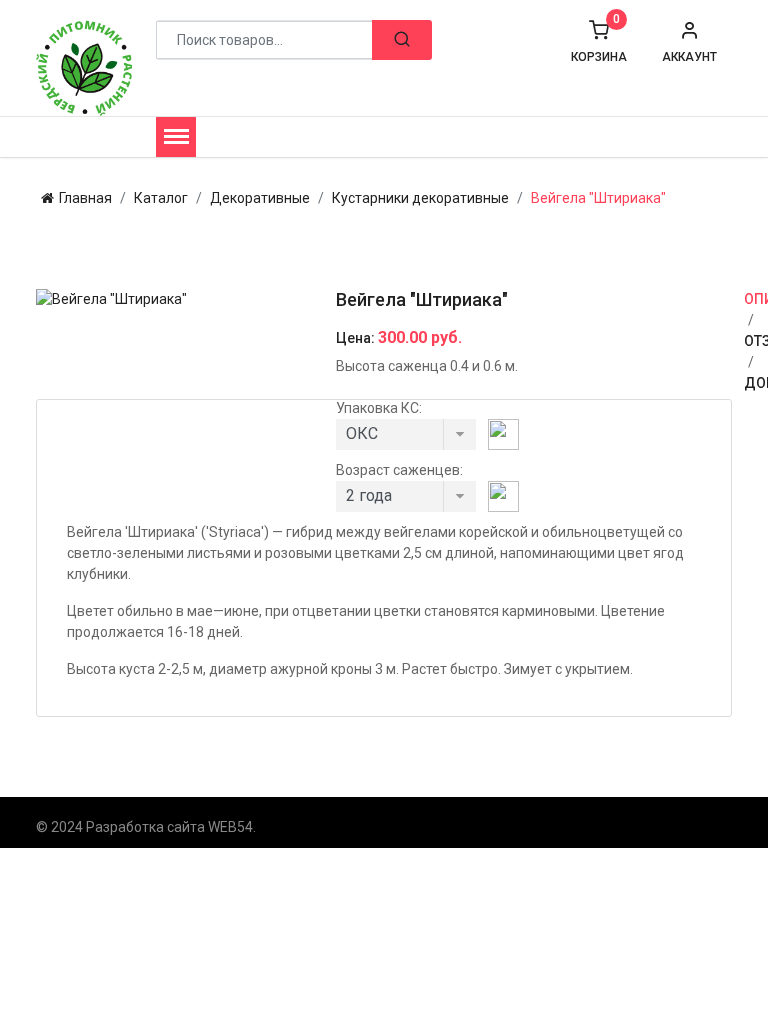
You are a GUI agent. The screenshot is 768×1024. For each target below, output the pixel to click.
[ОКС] (406, 439)
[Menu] (176, 137)
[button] (689, 42)
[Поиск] (402, 40)
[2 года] (406, 501)
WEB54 (230, 827)
